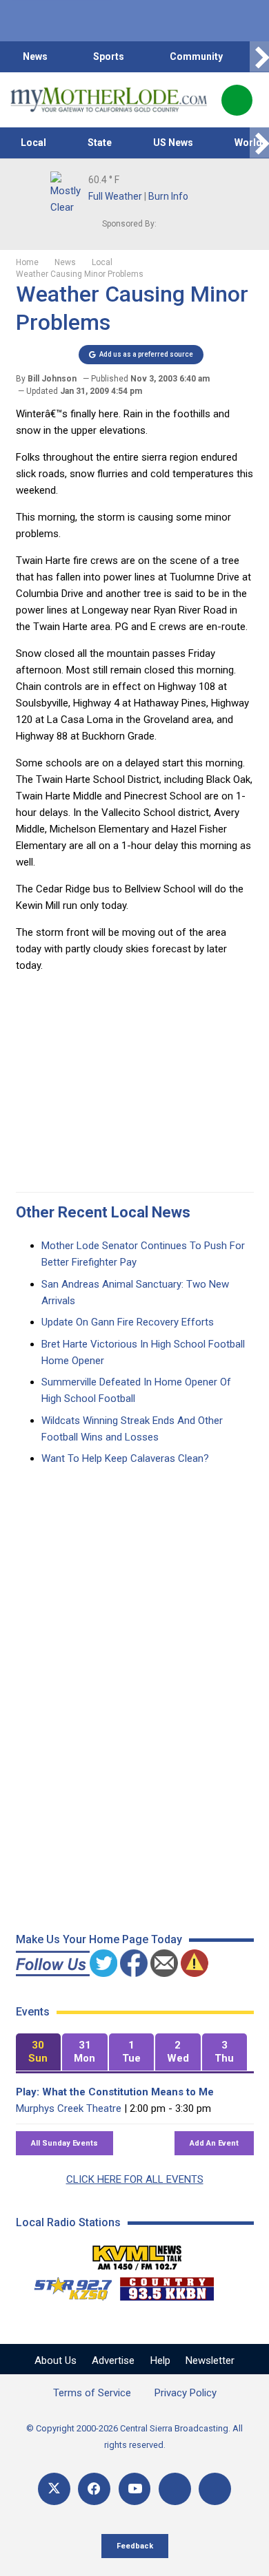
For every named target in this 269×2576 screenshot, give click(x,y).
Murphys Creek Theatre (69, 2108)
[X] (54, 2489)
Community (196, 56)
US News (173, 143)
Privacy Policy (186, 2393)
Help (160, 2360)
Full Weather (115, 196)
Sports (109, 56)
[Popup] (237, 100)
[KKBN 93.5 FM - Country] (167, 2285)
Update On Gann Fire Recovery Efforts (128, 1322)
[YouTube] (135, 2489)
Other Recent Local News (103, 1212)
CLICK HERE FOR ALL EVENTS (135, 2179)
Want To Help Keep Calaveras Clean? (125, 1458)
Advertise (113, 2360)
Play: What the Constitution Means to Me (115, 2092)
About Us (56, 2360)
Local (33, 143)
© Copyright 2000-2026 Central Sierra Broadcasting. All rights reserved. (134, 2437)
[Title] (215, 2489)
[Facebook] (94, 2489)
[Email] (175, 2489)
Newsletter (210, 2360)
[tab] (39, 2052)
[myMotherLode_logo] (109, 100)
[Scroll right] (259, 57)
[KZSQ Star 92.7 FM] (67, 2285)
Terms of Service (92, 2393)
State (100, 143)
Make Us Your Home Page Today (99, 1939)
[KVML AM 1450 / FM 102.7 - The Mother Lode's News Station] (137, 2254)
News (35, 56)
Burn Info (168, 196)
